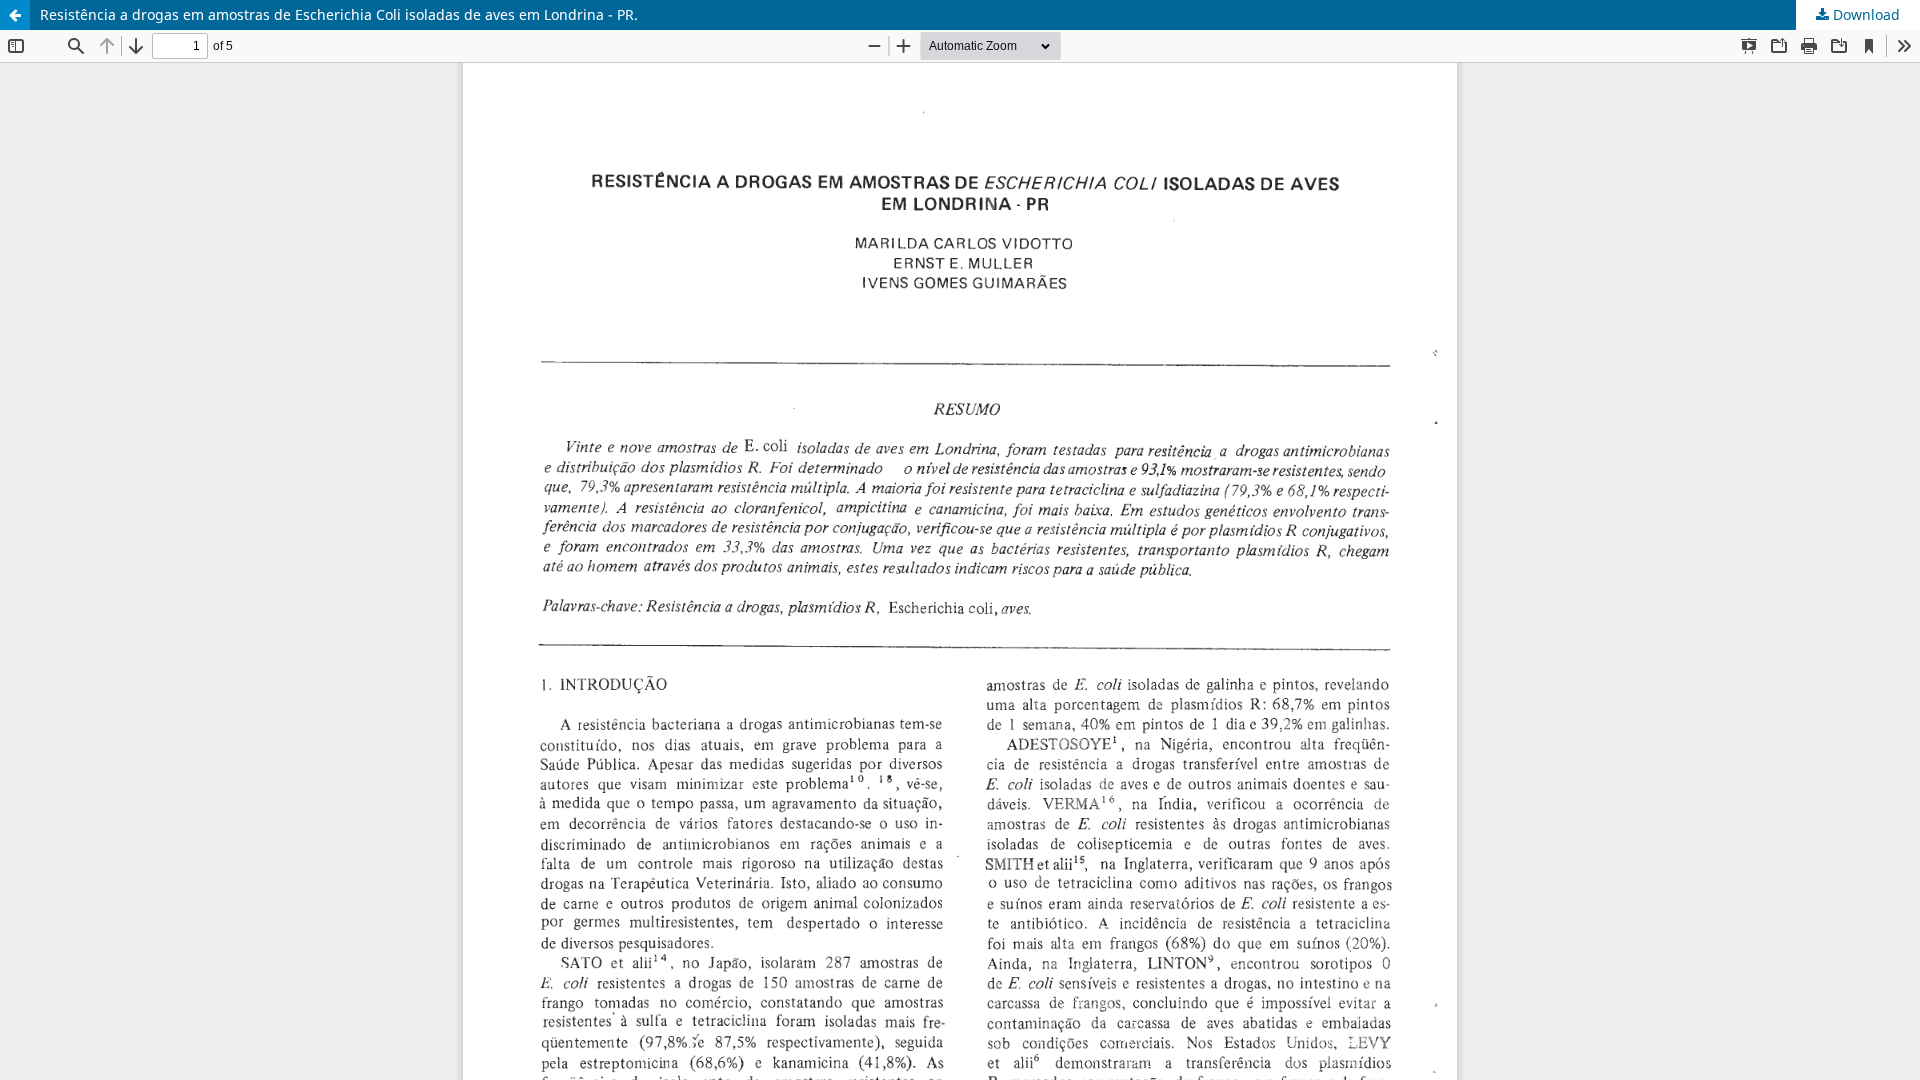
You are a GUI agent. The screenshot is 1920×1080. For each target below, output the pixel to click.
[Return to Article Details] (15, 15)
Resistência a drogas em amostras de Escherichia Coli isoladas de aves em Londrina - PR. (339, 14)
